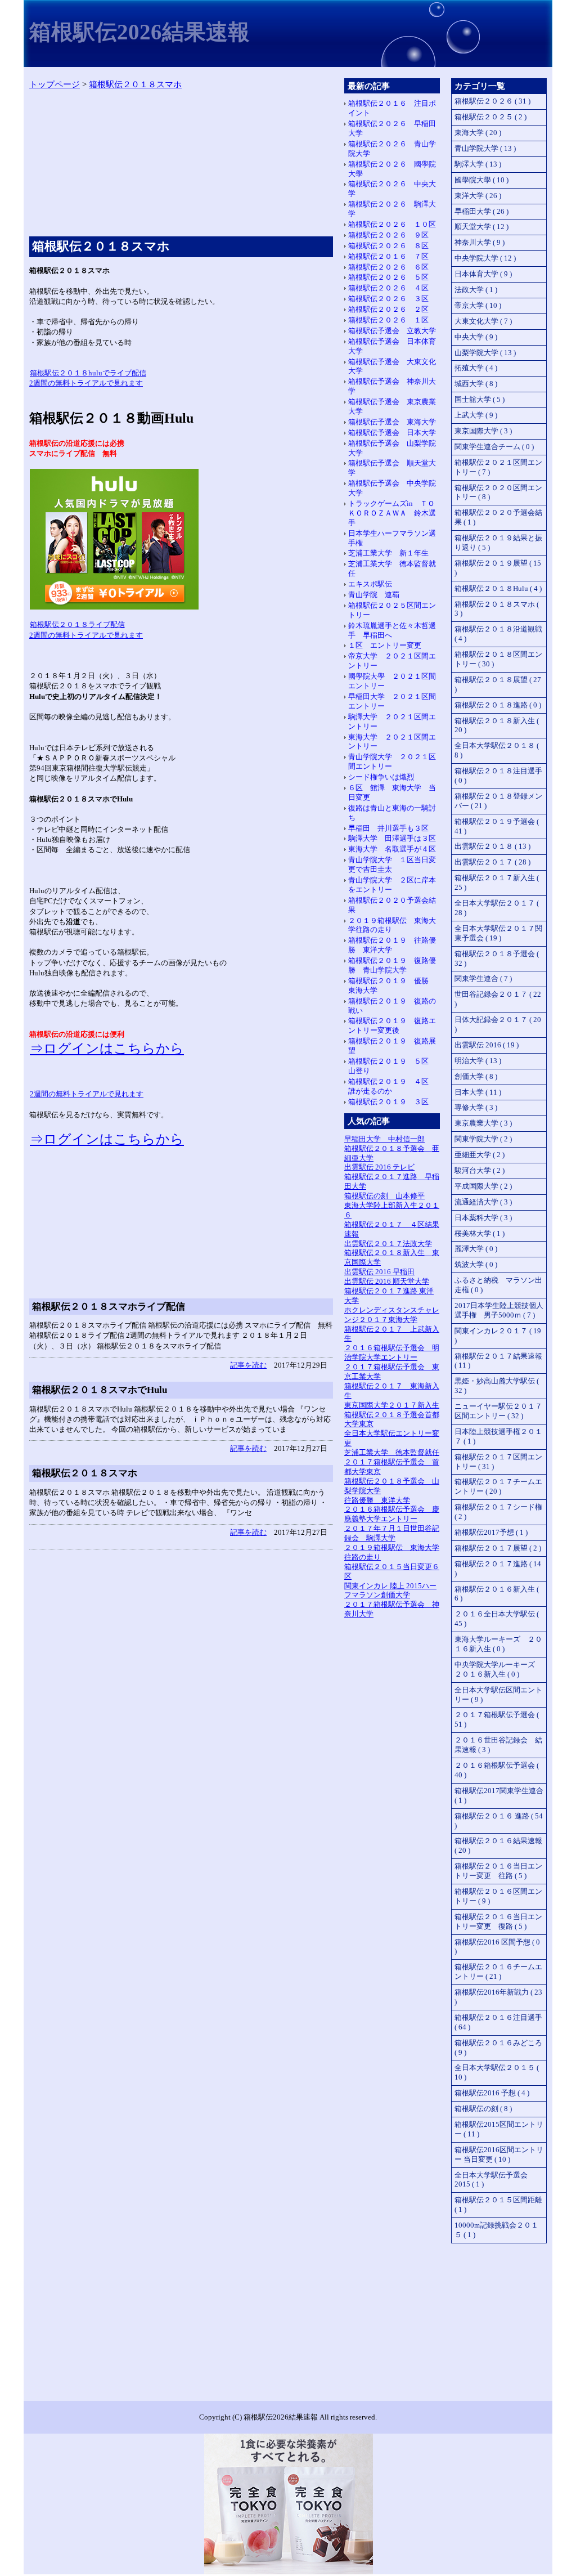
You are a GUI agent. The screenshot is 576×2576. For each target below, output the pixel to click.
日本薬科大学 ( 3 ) (483, 1218)
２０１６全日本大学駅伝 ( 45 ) (497, 1619)
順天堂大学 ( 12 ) (481, 227)
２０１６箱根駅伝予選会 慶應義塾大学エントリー (392, 1514)
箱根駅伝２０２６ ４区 (388, 288)
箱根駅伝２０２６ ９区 (388, 235)
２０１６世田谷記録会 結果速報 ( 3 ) (498, 1745)
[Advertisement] (181, 166)
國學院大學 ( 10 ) (481, 180)
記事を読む (248, 1365)
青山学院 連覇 (374, 595)
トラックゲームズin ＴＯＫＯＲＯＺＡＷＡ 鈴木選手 (392, 513)
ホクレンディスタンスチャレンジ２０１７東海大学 (392, 1315)
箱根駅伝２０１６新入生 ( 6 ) (497, 1594)
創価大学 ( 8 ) (476, 1076)
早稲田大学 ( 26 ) (481, 211)
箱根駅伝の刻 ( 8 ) (483, 2109)
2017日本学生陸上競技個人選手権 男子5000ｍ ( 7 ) (499, 1310)
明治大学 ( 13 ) (478, 1061)
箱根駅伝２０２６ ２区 (388, 309)
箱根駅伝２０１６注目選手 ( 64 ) (498, 2022)
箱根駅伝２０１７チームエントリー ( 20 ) (498, 1486)
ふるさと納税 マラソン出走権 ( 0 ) (498, 1285)
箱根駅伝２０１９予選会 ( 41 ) (497, 826)
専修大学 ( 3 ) (476, 1107)
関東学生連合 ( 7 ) (483, 978)
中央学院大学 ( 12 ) (485, 258)
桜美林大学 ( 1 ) (480, 1233)
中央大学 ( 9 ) (476, 337)
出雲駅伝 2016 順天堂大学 (387, 1281)
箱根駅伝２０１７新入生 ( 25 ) (497, 882)
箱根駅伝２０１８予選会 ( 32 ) (497, 958)
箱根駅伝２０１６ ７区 (388, 256)
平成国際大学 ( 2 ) (483, 1186)
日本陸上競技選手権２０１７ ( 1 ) (498, 1436)
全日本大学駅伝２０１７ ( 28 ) (497, 908)
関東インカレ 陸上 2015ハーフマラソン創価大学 (390, 1591)
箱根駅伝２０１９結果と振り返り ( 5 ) (498, 543)
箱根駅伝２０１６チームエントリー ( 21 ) (498, 1972)
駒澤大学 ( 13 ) (478, 164)
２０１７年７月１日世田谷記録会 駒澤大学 (392, 1533)
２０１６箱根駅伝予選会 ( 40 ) (497, 1770)
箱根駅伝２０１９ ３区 (388, 1102)
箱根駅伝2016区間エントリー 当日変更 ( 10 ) (499, 2154)
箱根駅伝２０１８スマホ (135, 84)
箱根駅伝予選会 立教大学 (392, 331)
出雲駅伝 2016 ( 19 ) (487, 1045)
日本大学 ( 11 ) (478, 1092)
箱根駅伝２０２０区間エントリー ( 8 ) (498, 492)
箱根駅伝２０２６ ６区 (388, 267)
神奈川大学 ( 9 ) (480, 242)
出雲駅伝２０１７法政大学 (388, 1244)
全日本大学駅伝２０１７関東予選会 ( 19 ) (498, 933)
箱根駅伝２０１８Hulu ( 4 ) (498, 588)
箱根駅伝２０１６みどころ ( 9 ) (498, 2048)
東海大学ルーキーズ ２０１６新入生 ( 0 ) (498, 1644)
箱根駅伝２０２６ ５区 (388, 277)
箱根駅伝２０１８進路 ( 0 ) (498, 705)
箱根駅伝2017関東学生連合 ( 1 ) (499, 1795)
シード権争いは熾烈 (381, 777)
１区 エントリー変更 (385, 645)
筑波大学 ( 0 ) (476, 1264)
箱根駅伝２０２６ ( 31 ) (492, 101)
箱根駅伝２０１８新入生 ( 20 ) (497, 725)
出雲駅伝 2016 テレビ (379, 1167)
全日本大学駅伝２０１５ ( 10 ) (497, 2072)
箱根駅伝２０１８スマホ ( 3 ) (497, 609)
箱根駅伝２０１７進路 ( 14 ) (498, 1569)
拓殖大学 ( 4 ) (476, 368)
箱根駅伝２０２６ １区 (388, 320)
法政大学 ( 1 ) (476, 290)
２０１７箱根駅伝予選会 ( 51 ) (497, 1719)
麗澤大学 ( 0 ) (476, 1249)
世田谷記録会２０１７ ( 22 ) (498, 999)
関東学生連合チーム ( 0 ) (494, 447)
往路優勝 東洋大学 (377, 1500)
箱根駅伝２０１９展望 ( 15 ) (498, 568)
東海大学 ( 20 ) (478, 133)
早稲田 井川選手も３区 (388, 828)
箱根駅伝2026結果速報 (139, 32)
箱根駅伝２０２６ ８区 (388, 246)
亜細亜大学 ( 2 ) (480, 1155)
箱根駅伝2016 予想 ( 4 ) (492, 2093)
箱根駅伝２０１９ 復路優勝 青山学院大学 (392, 965)
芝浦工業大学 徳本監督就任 (392, 1452)
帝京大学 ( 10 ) (478, 305)
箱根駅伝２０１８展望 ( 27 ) (498, 684)
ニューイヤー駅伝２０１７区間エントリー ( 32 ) (498, 1411)
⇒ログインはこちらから (107, 1049)
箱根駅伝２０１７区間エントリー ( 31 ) (498, 1462)
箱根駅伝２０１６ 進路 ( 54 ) (499, 1821)
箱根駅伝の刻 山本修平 (384, 1196)
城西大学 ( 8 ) (476, 384)
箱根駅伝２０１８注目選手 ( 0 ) (498, 776)
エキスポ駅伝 (370, 584)
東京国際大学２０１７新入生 (392, 1405)
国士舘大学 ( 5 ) (480, 399)
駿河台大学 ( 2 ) (480, 1170)
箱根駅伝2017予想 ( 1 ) (491, 1532)
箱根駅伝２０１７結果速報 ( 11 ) (498, 1361)
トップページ (55, 84)
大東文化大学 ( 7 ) (483, 321)
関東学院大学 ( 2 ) (483, 1139)
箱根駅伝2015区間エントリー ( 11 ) (499, 2129)
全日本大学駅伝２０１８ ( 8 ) (497, 750)
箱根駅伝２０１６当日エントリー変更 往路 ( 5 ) (498, 1871)
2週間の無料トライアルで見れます (87, 1094)
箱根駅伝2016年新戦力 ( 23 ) (498, 1997)
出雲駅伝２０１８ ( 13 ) (492, 846)
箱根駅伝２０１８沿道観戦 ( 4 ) (498, 634)
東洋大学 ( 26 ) (478, 196)
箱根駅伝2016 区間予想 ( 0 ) (497, 1947)
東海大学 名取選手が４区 (392, 849)
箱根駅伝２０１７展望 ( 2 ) (498, 1548)
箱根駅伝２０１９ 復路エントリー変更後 (392, 1025)
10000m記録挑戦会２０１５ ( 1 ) (496, 2230)
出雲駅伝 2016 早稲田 (379, 1272)
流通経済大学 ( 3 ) (483, 1202)
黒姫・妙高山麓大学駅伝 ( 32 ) (497, 1386)
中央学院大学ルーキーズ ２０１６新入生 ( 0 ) (498, 1669)
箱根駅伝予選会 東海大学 (392, 422)
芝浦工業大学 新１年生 (388, 553)
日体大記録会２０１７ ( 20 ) (498, 1024)
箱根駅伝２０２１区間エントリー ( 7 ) (498, 467)
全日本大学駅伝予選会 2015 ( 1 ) (491, 2180)
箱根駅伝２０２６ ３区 (388, 299)
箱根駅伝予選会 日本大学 (392, 433)
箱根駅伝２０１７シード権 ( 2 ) (498, 1512)
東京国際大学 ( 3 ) (483, 431)
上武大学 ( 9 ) (476, 415)
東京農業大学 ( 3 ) (483, 1123)
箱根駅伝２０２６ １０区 (392, 224)
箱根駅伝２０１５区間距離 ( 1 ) (498, 2205)
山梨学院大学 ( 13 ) (485, 353)
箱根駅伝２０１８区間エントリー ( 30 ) (498, 659)
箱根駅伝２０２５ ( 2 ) (490, 117)
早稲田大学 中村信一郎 (384, 1139)
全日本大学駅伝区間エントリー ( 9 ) (498, 1695)
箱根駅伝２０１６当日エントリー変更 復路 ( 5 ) (498, 1921)
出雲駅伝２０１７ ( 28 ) (492, 862)
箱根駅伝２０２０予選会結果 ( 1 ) (498, 517)
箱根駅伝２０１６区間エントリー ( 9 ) (498, 1896)
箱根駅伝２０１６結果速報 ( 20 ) (498, 1845)
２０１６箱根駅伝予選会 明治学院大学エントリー (392, 1352)
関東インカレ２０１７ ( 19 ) (498, 1336)
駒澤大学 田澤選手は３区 (392, 838)
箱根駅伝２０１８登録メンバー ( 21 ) (498, 801)
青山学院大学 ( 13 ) (485, 148)
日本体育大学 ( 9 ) (483, 274)
